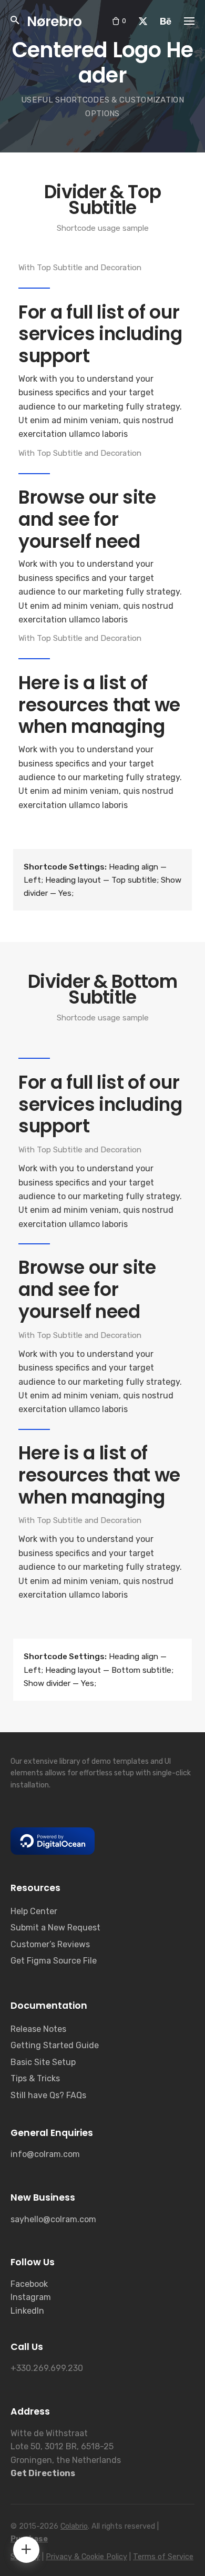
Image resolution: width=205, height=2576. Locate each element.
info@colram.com (45, 2154)
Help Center (34, 1911)
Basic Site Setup (43, 2062)
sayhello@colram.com (53, 2219)
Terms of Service (163, 2557)
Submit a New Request (55, 1928)
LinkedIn (27, 2311)
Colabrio (74, 2526)
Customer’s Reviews (50, 1944)
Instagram (31, 2297)
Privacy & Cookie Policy (86, 2557)
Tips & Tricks (35, 2078)
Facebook (29, 2284)
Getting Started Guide (55, 2045)
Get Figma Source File (54, 1961)
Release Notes (38, 2029)
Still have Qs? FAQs (48, 2095)
